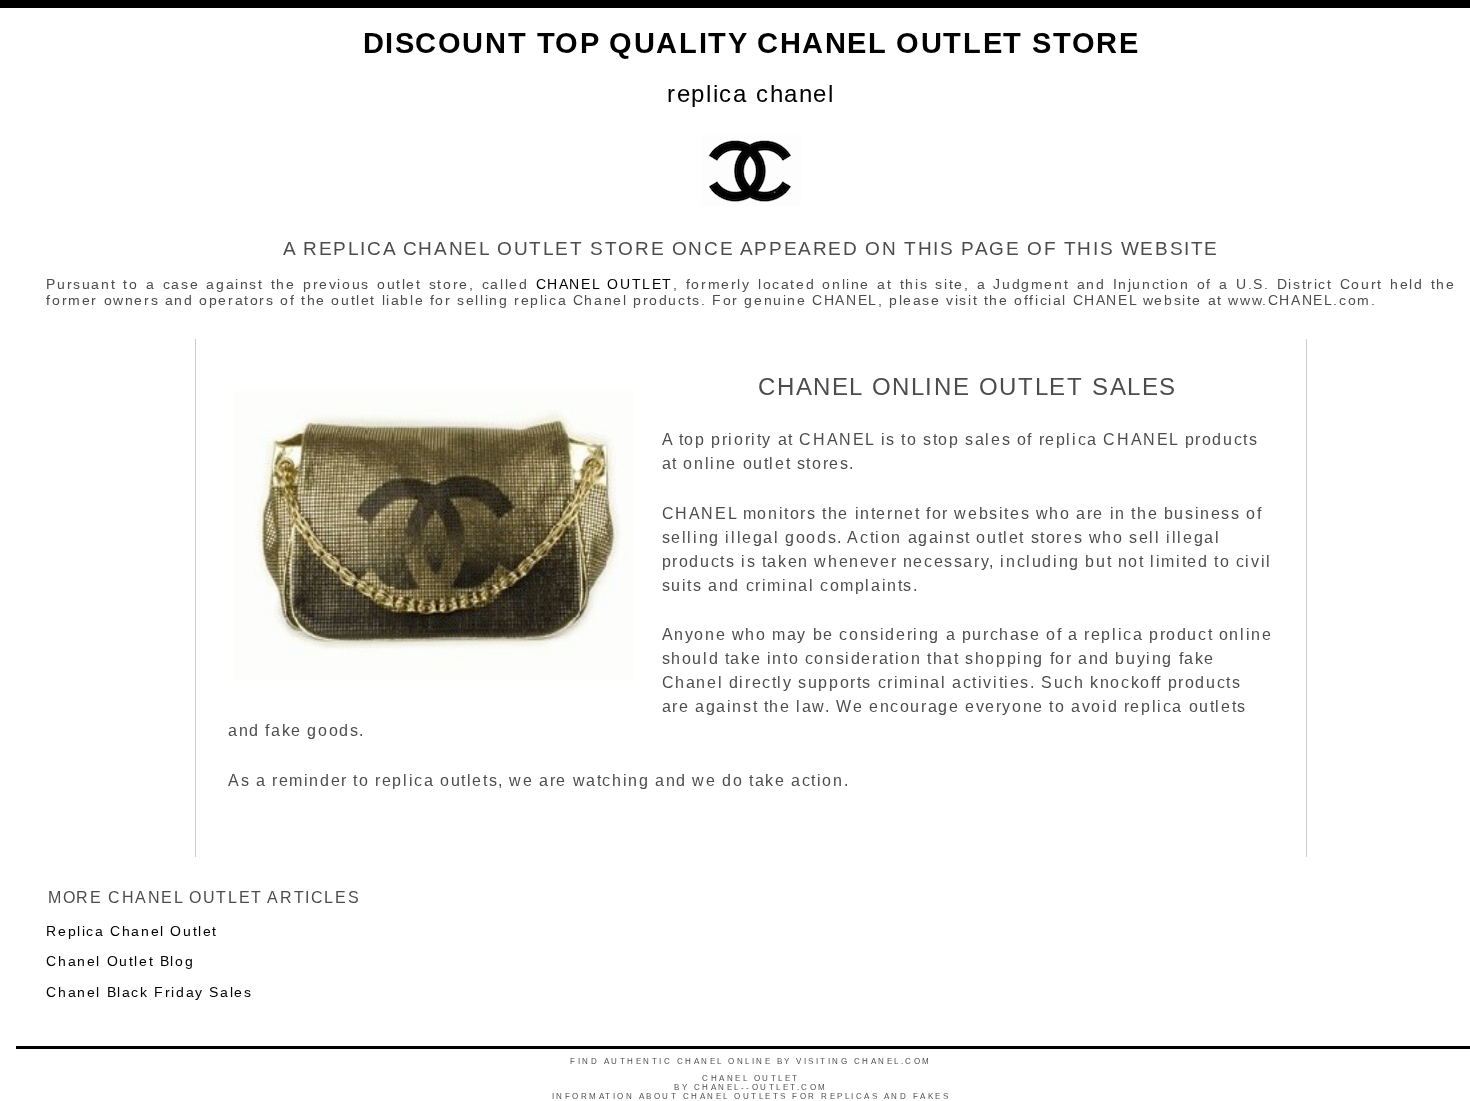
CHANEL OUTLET (604, 284)
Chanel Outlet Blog (120, 961)
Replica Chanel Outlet (132, 931)
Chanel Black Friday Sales (149, 992)
